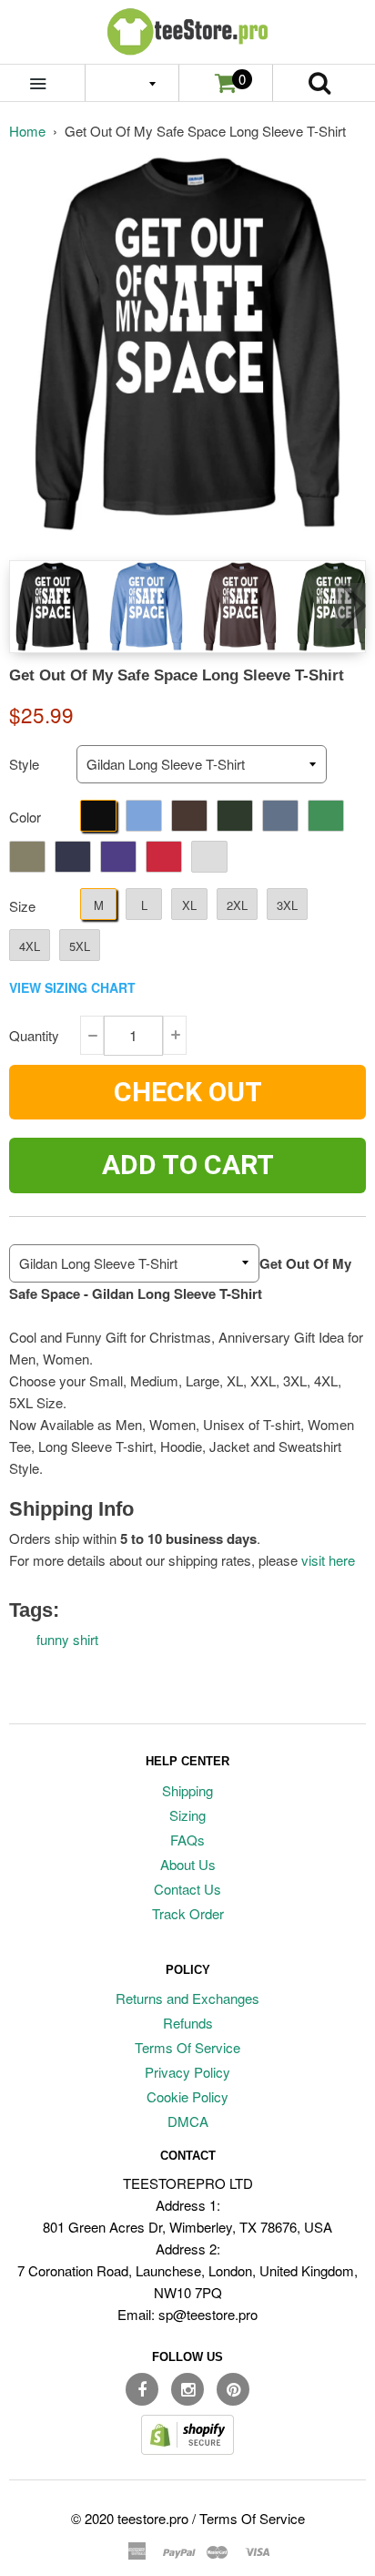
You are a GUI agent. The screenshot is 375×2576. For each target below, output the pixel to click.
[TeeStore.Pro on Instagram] (187, 2389)
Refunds (188, 2023)
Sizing (187, 1815)
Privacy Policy (187, 2072)
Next (350, 606)
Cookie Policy (187, 2096)
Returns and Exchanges (187, 1998)
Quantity (34, 1035)
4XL (30, 946)
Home (27, 131)
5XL (80, 946)
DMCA (188, 2121)
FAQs (187, 1840)
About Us (188, 1864)
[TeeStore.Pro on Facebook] (142, 2389)
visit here (328, 1560)
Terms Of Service (187, 2047)
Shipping (187, 1790)
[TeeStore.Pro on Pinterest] (233, 2389)
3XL (287, 905)
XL (189, 905)
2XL (237, 905)
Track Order (188, 1913)
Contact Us (187, 1889)
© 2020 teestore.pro (130, 2518)
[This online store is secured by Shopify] (187, 2449)
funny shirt (67, 1639)
